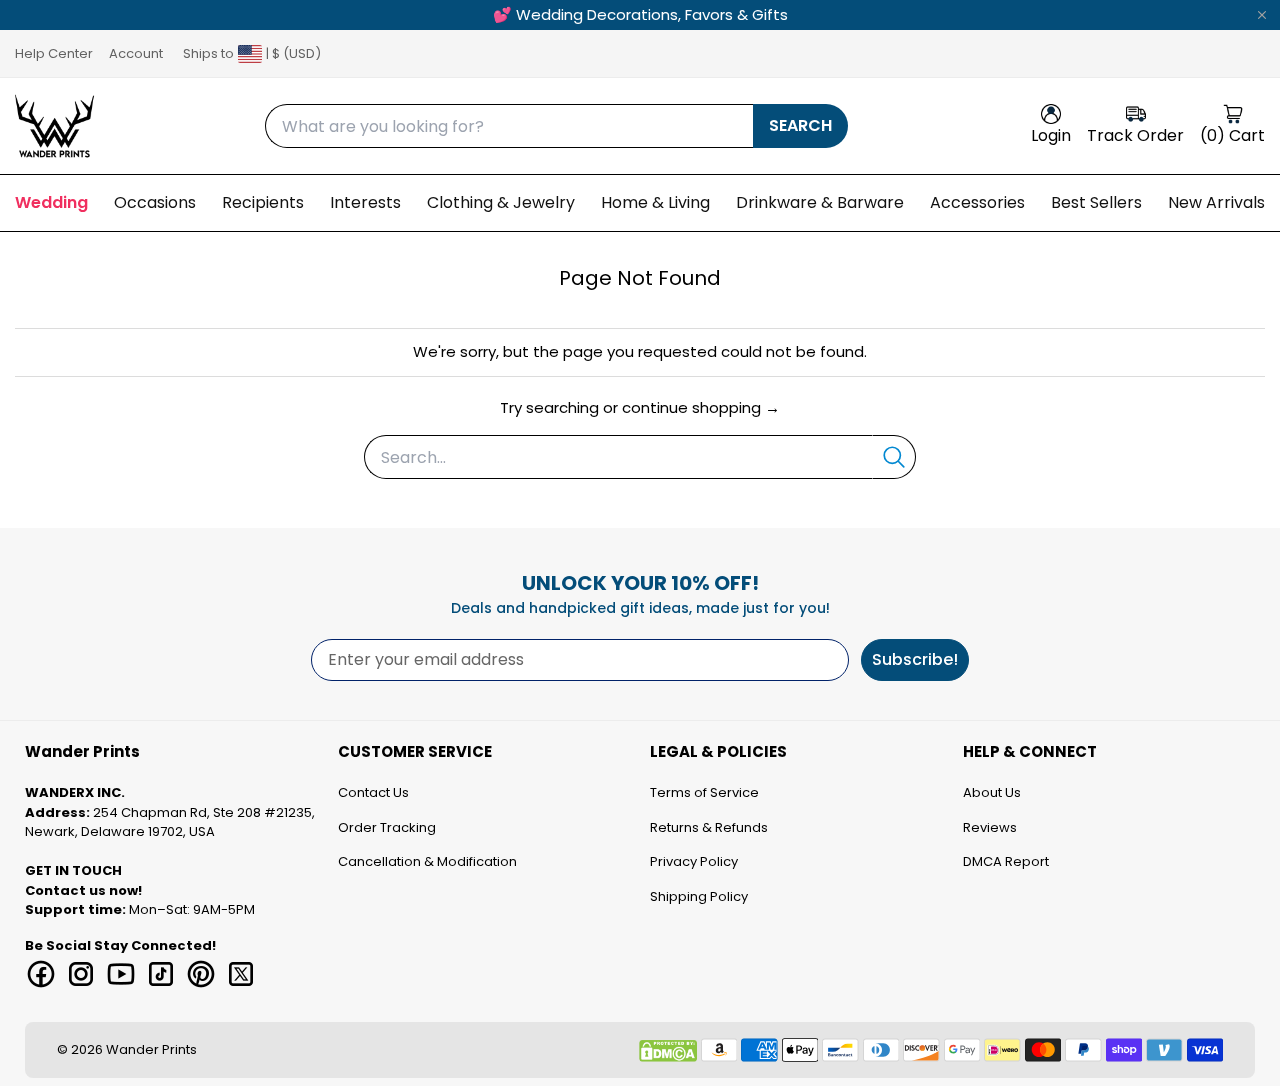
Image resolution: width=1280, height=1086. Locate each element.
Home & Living (655, 202)
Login (1051, 135)
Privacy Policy (694, 861)
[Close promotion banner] (1262, 15)
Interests (365, 202)
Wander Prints (151, 1049)
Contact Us (373, 792)
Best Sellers (1096, 202)
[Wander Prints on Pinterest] (201, 974)
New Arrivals (1216, 202)
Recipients (263, 202)
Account (136, 53)
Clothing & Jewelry (501, 202)
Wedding (51, 202)
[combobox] (509, 126)
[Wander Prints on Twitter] (241, 974)
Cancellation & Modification (427, 861)
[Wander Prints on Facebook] (41, 974)
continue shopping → (701, 407)
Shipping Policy (699, 896)
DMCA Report (1006, 861)
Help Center (54, 53)
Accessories (977, 202)
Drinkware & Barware (820, 202)
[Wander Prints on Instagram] (81, 974)
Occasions (155, 202)
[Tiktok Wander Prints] (161, 974)
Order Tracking (387, 827)
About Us (992, 792)
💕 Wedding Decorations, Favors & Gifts (640, 14)
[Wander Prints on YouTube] (121, 974)
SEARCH (800, 125)
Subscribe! (915, 659)
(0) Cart (1232, 135)
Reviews (990, 827)
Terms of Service (704, 792)
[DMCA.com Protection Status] (668, 1051)
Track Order (1135, 135)
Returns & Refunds (709, 827)
